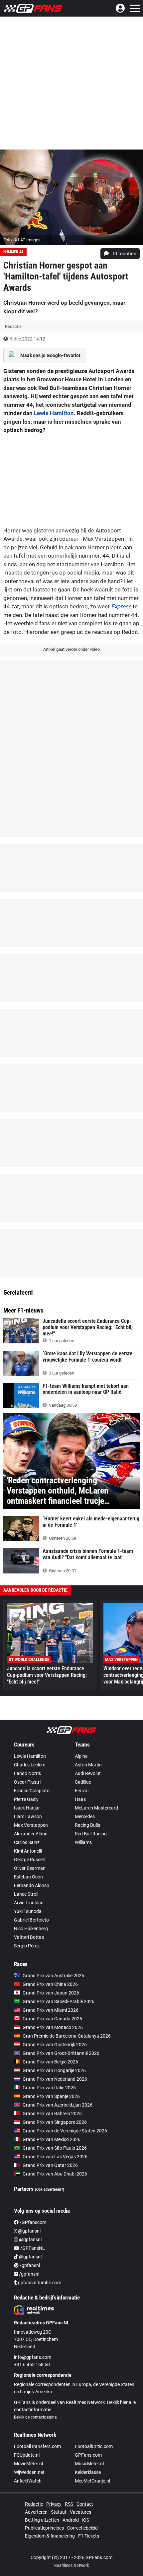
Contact (85, 2504)
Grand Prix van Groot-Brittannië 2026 (61, 2053)
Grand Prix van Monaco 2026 (53, 2027)
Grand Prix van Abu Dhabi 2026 (55, 2174)
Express (121, 606)
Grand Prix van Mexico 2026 (52, 2139)
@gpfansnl (30, 2239)
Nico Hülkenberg (31, 1929)
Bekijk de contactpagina (35, 2417)
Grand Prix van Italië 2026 (49, 2088)
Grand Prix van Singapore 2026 (55, 2122)
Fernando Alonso (32, 1885)
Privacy (54, 2504)
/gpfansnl (29, 2265)
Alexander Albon (31, 1834)
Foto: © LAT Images (22, 240)
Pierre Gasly (26, 1799)
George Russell (29, 1860)
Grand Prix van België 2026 (50, 2062)
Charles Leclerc (30, 1765)
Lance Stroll (26, 1894)
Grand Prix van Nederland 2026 (55, 2079)
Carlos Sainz (27, 1842)
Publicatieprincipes (44, 2528)
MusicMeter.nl (89, 2464)
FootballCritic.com (94, 2446)
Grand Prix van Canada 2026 (52, 2019)
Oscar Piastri (27, 1782)
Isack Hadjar (27, 1808)
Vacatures (80, 2512)
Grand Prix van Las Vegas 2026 (55, 2157)
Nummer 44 (13, 252)
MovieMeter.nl (28, 2464)
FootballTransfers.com (37, 2446)
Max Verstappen (31, 1825)
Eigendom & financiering (50, 2536)
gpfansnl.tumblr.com (39, 2283)
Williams (83, 1842)
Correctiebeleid (82, 2528)
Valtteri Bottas (29, 1937)
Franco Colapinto (32, 1791)
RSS (69, 2504)
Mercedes (85, 1816)
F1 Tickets (89, 2536)
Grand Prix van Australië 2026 (53, 1976)
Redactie (34, 2504)
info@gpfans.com (33, 2357)
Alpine (81, 1756)
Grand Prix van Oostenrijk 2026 (55, 2045)
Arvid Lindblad (29, 1903)
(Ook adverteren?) (50, 2189)
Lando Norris (27, 1773)
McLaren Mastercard (96, 1808)
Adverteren (36, 2512)
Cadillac (83, 1782)
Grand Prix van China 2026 (50, 1984)
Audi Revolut (88, 1773)
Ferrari (82, 1791)
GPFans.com (88, 2455)
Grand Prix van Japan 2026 (51, 1993)
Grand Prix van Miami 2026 (51, 2010)
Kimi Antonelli (28, 1851)
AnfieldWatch (28, 2481)
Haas (80, 1799)
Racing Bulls (87, 1825)
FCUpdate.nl (27, 2455)
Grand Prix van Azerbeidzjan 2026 (58, 2105)
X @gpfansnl (27, 2231)
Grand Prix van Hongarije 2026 (54, 2070)
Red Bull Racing (91, 1834)
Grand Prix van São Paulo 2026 (55, 2148)
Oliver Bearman (30, 1868)
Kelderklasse (88, 2472)
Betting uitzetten (42, 2520)
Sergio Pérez (27, 1946)
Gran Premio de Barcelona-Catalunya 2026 (67, 2036)
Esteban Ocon (28, 1877)
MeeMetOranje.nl (92, 2481)
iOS (86, 2520)
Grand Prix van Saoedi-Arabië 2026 (59, 2001)
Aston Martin (88, 1765)
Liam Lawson (28, 1816)
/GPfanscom (32, 2222)
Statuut (59, 2512)
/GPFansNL (32, 2248)
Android (71, 2520)
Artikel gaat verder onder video (71, 649)
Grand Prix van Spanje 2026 (51, 2096)
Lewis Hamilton (54, 413)
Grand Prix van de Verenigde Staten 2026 (65, 2131)
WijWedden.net (29, 2472)
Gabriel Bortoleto (31, 1920)
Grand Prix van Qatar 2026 (50, 2165)
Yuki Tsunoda (28, 1911)
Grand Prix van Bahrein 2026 (52, 2114)
